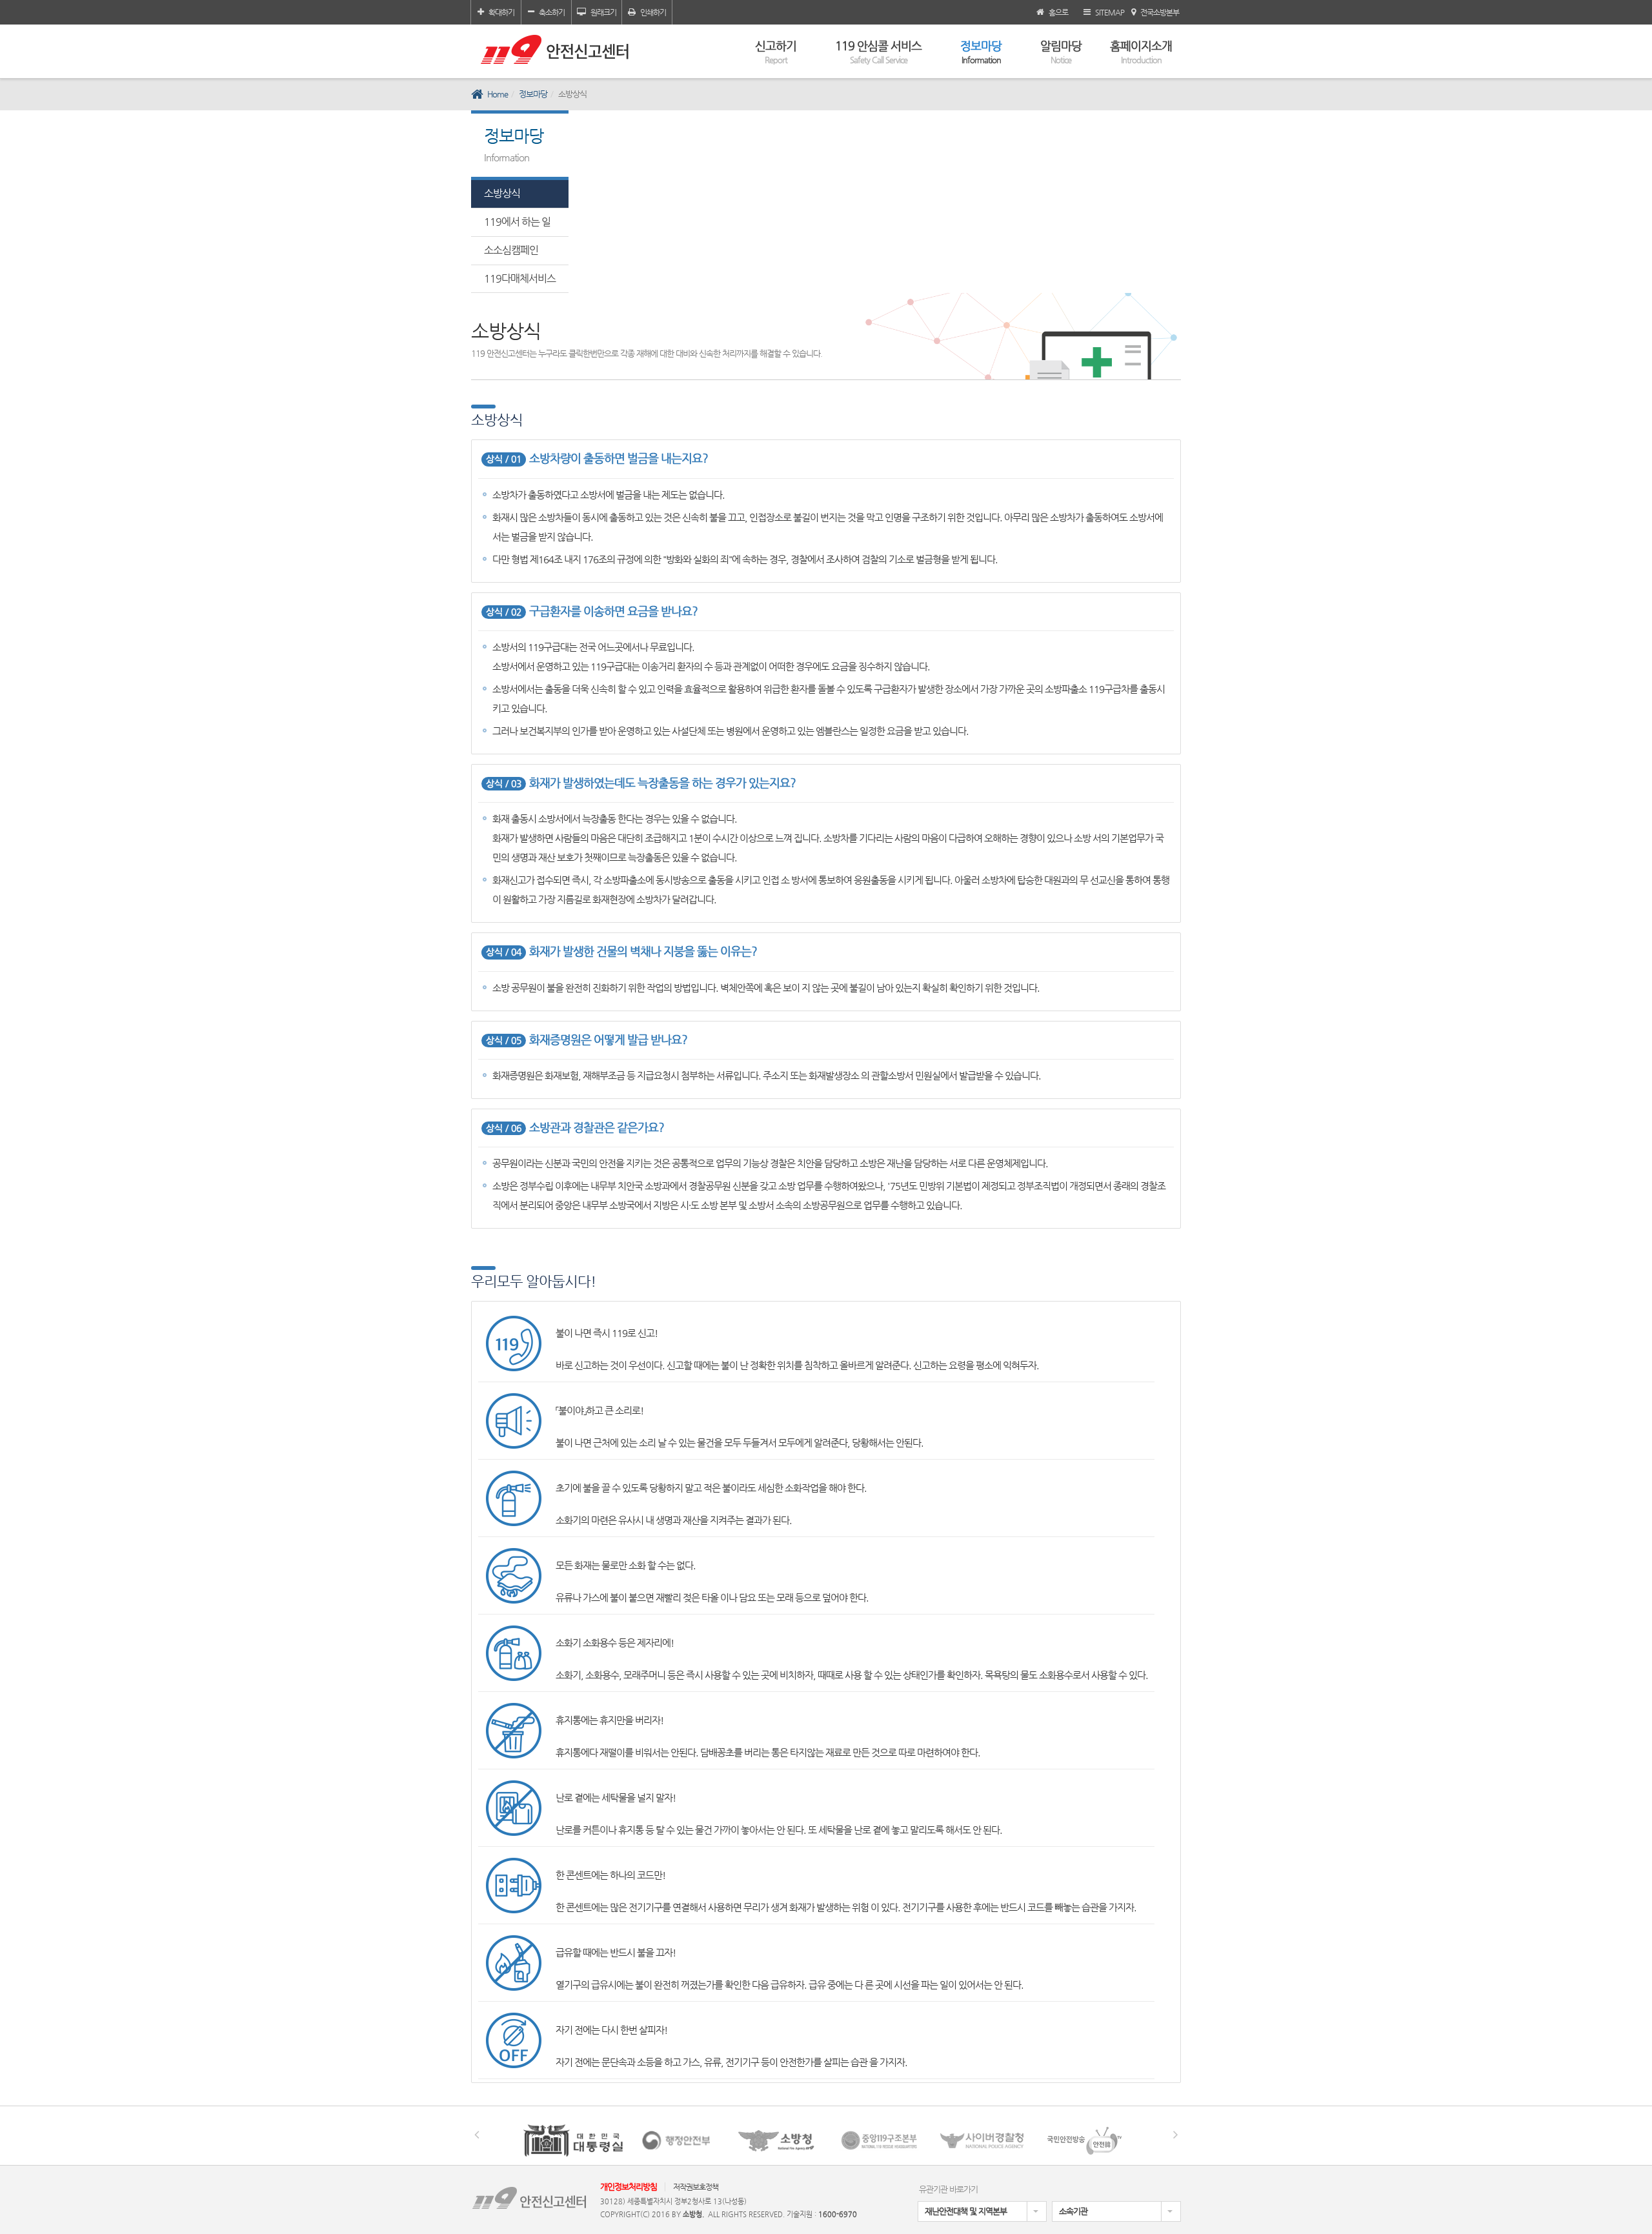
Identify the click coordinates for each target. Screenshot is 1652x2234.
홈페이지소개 (1141, 52)
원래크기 (603, 12)
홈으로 (1058, 12)
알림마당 (1061, 52)
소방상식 (502, 193)
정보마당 (981, 52)
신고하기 (776, 52)
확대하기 (501, 12)
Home (498, 94)
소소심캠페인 (511, 250)
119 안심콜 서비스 (878, 52)
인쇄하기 (653, 12)
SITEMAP (1110, 12)
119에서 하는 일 (517, 222)
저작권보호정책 (696, 2187)
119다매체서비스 (520, 278)
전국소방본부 (1160, 12)
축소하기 (552, 12)
